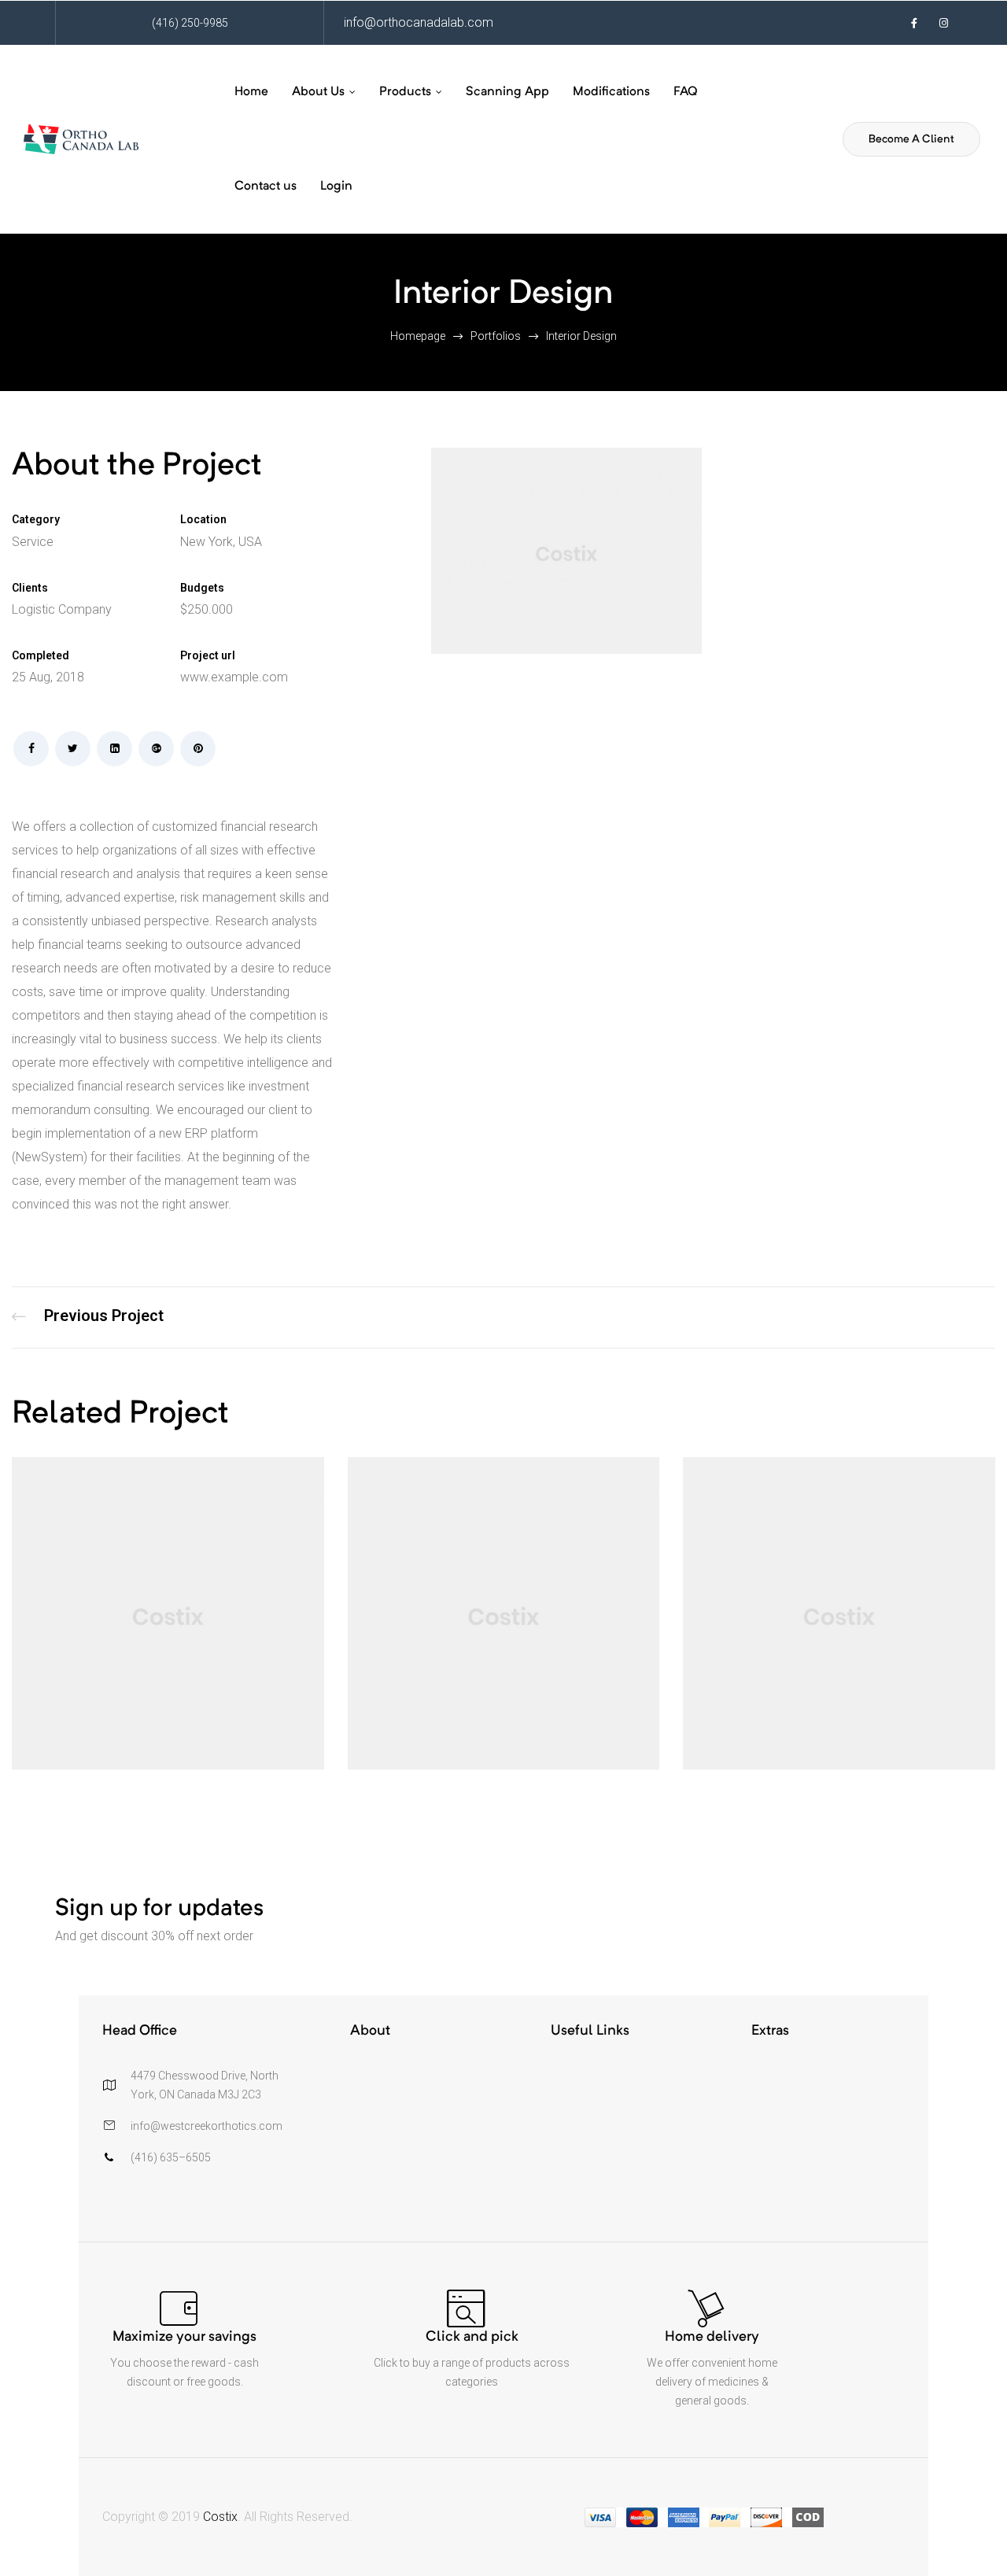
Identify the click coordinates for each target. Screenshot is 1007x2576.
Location (203, 519)
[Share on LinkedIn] (114, 749)
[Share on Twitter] (73, 749)
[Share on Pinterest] (198, 749)
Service (33, 542)
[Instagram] (944, 23)
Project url (208, 655)
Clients (30, 588)
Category (36, 519)
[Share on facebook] (31, 749)
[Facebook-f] (914, 23)
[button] (911, 139)
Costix (220, 2517)
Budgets (202, 588)
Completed (41, 655)
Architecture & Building (88, 1318)
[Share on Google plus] (156, 749)
